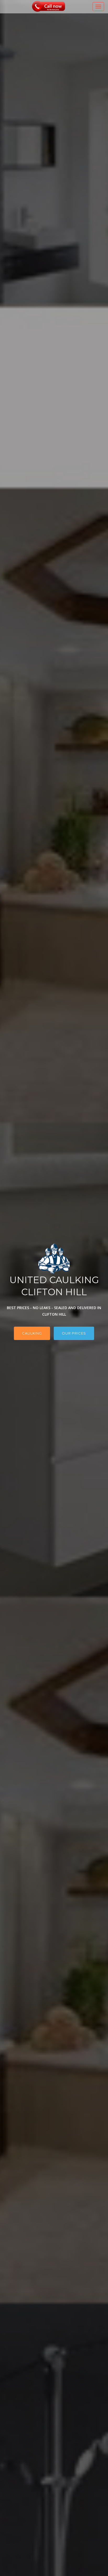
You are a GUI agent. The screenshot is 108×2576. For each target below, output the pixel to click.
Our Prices (74, 1333)
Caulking (32, 1333)
